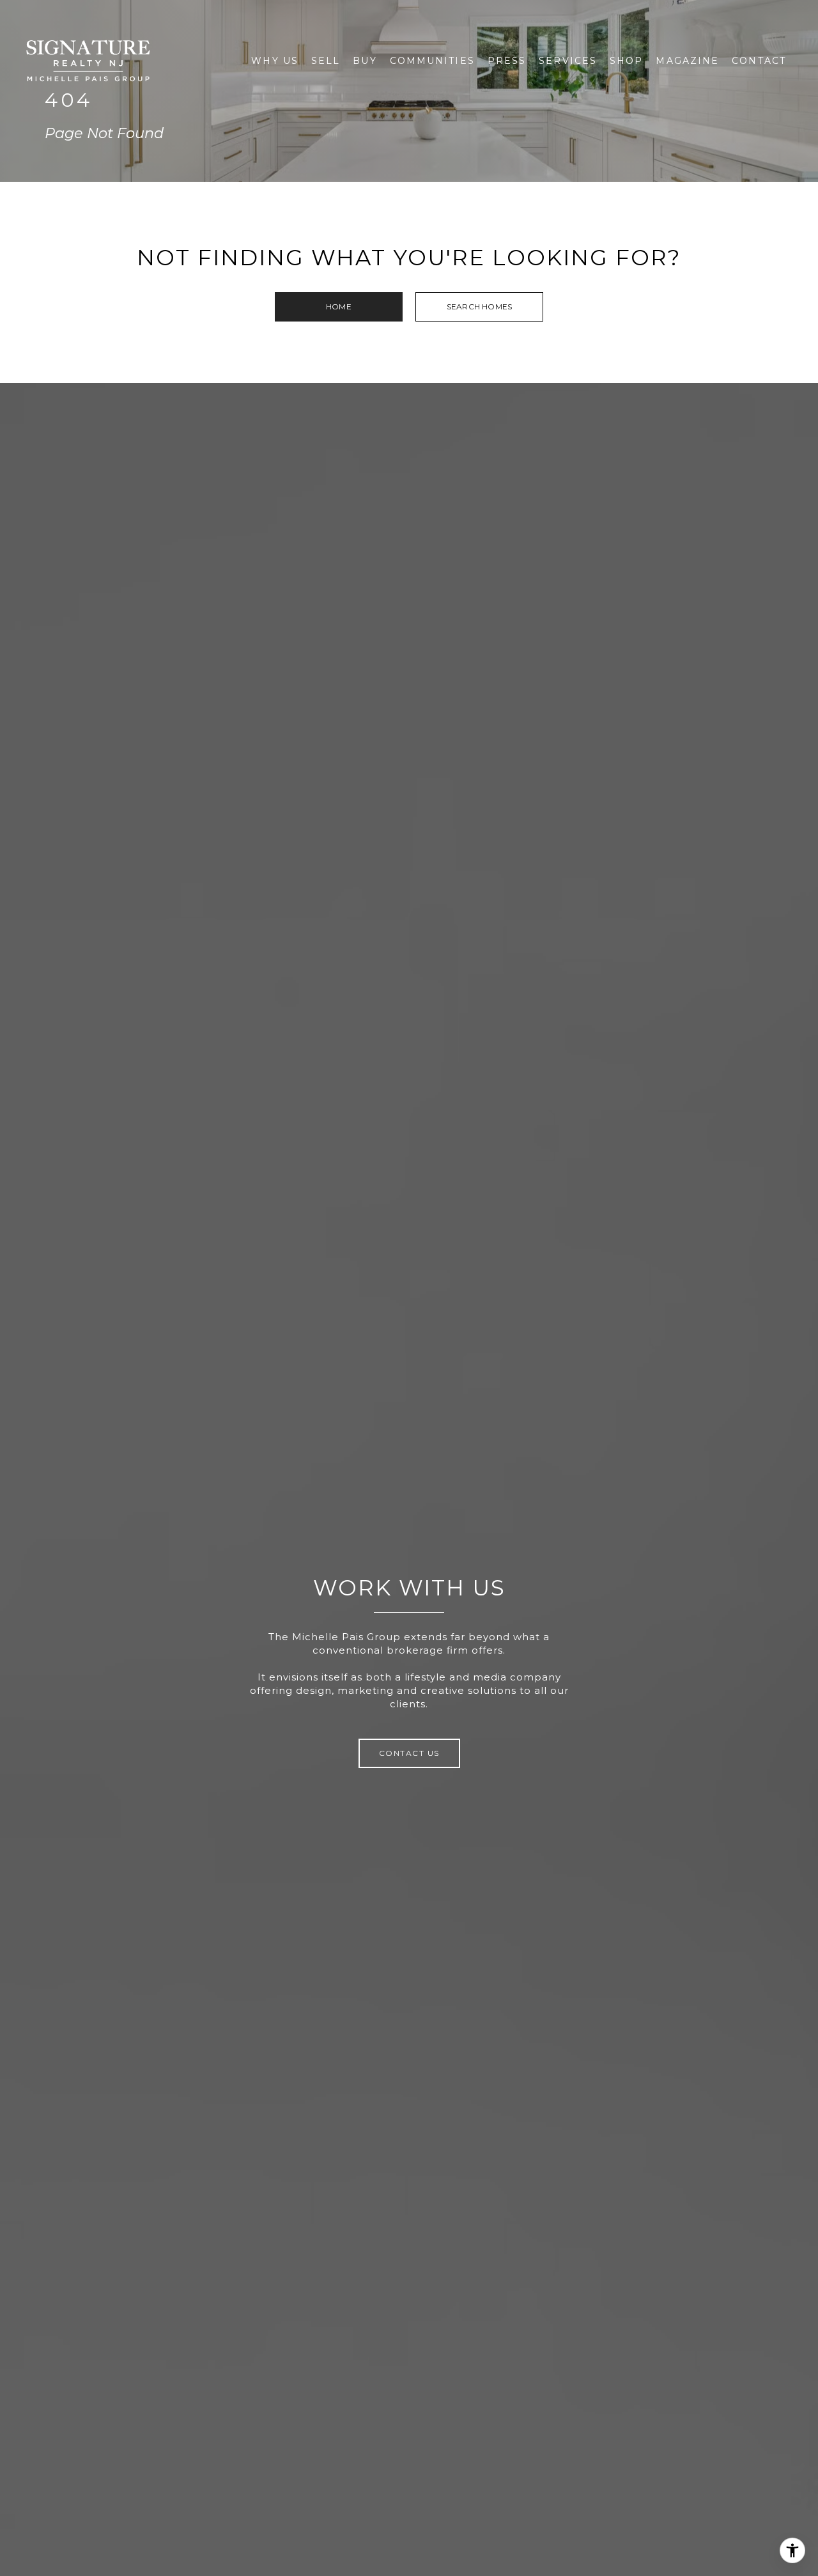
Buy (365, 61)
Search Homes (479, 306)
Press (507, 61)
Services (568, 61)
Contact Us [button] (409, 1753)
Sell (326, 61)
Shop (626, 61)
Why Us (275, 61)
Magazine (687, 61)
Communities (432, 61)
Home (339, 306)
